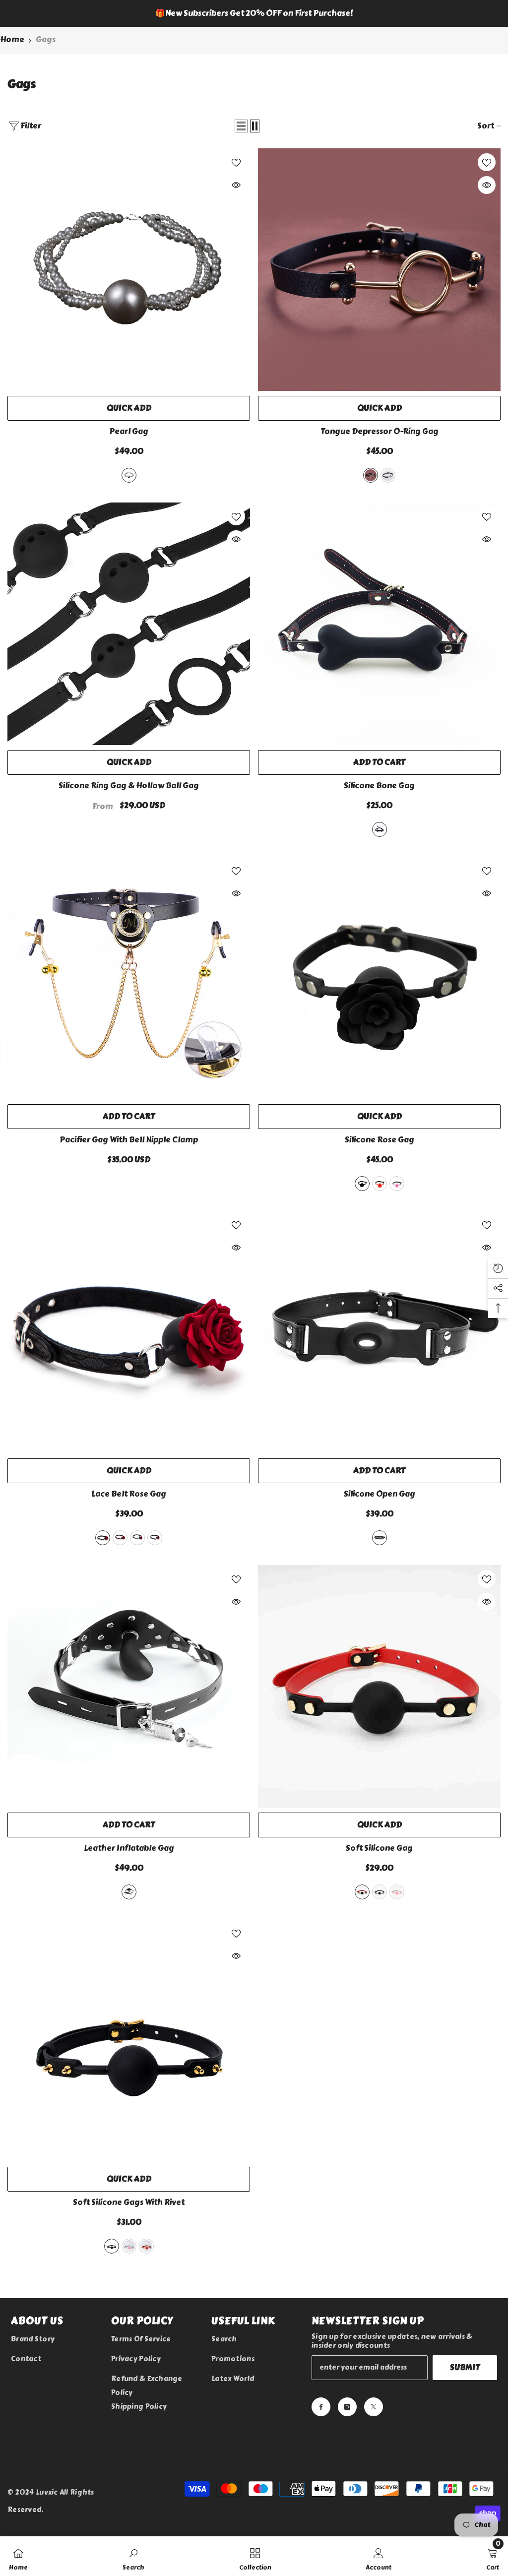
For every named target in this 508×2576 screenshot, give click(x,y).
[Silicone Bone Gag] (379, 624)
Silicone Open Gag (380, 1494)
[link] (133, 2556)
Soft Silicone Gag (379, 1848)
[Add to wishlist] (236, 162)
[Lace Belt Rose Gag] (129, 1332)
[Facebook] (321, 2407)
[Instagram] (347, 2407)
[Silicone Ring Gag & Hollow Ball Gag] (129, 624)
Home (12, 39)
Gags (46, 39)
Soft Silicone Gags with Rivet (129, 2202)
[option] (254, 13)
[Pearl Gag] (129, 270)
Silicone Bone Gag (379, 786)
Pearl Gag (129, 432)
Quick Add (129, 408)
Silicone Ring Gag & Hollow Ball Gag (129, 786)
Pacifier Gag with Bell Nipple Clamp (129, 1140)
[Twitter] (374, 2407)
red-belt (120, 1538)
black (380, 829)
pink (397, 1184)
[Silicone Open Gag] (379, 1332)
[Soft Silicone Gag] (379, 1686)
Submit (465, 2367)
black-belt (103, 1538)
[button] (241, 126)
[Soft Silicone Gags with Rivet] (129, 2041)
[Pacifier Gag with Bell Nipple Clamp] (129, 978)
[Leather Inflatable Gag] (129, 1686)
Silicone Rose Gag (380, 1140)
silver (388, 475)
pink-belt (137, 1538)
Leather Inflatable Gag (129, 1848)
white (129, 475)
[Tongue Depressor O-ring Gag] (379, 270)
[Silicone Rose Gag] (379, 978)
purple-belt (155, 1538)
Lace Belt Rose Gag (129, 1494)
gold (371, 475)
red (380, 1184)
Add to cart (379, 762)
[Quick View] (236, 185)
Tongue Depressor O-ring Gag (380, 432)
